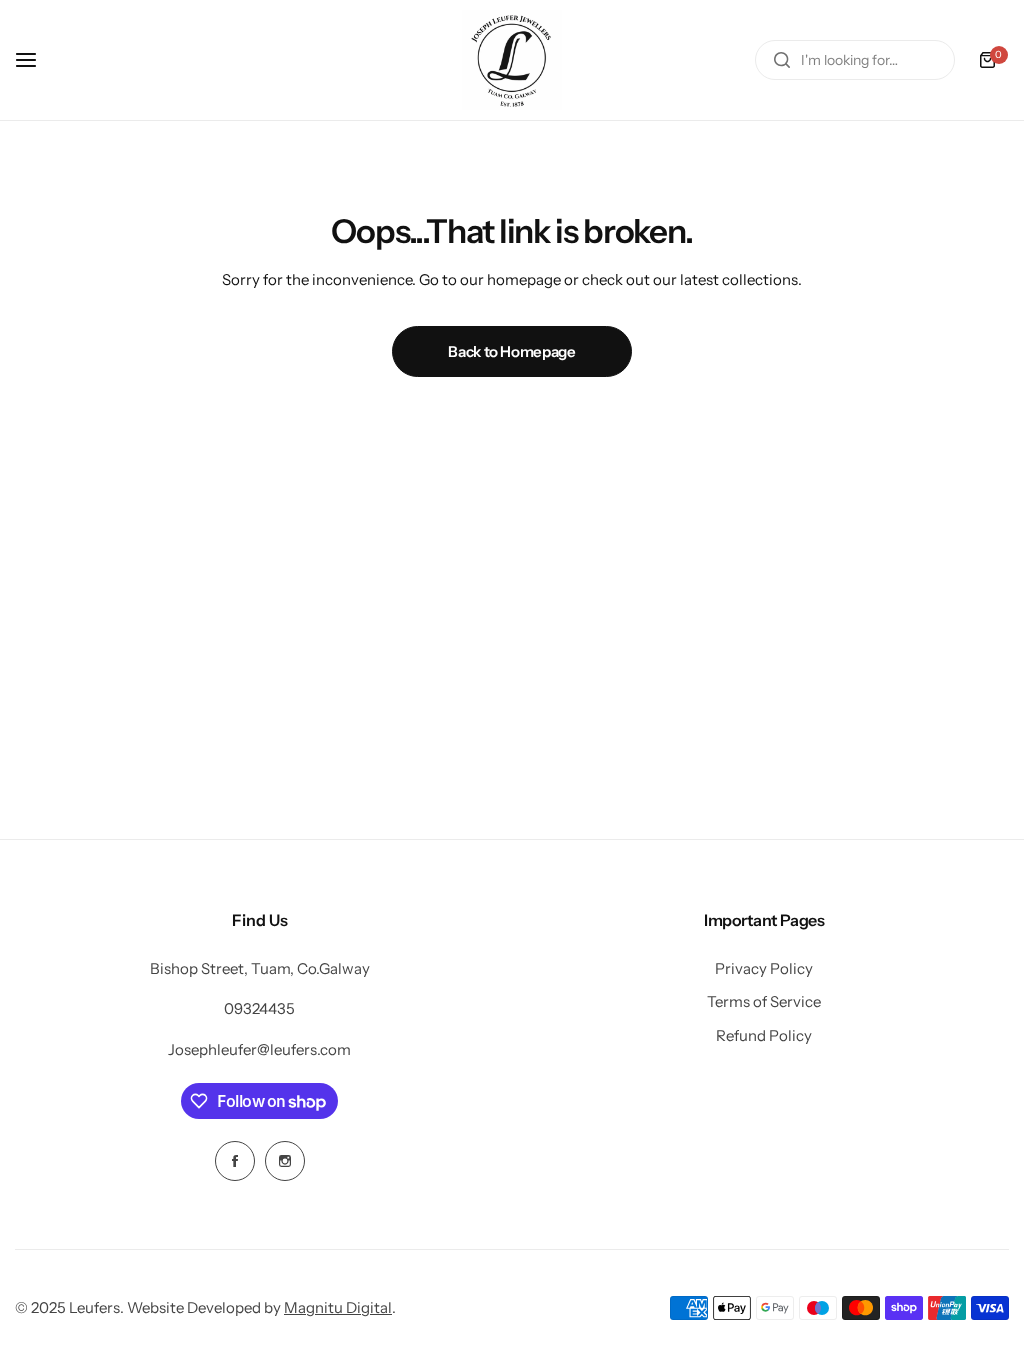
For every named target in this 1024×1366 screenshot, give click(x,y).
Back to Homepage (511, 351)
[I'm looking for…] (782, 60)
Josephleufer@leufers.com (259, 1049)
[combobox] (855, 60)
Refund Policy (764, 1035)
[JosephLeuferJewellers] (512, 60)
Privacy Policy (764, 968)
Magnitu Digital (338, 1307)
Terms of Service (764, 1001)
